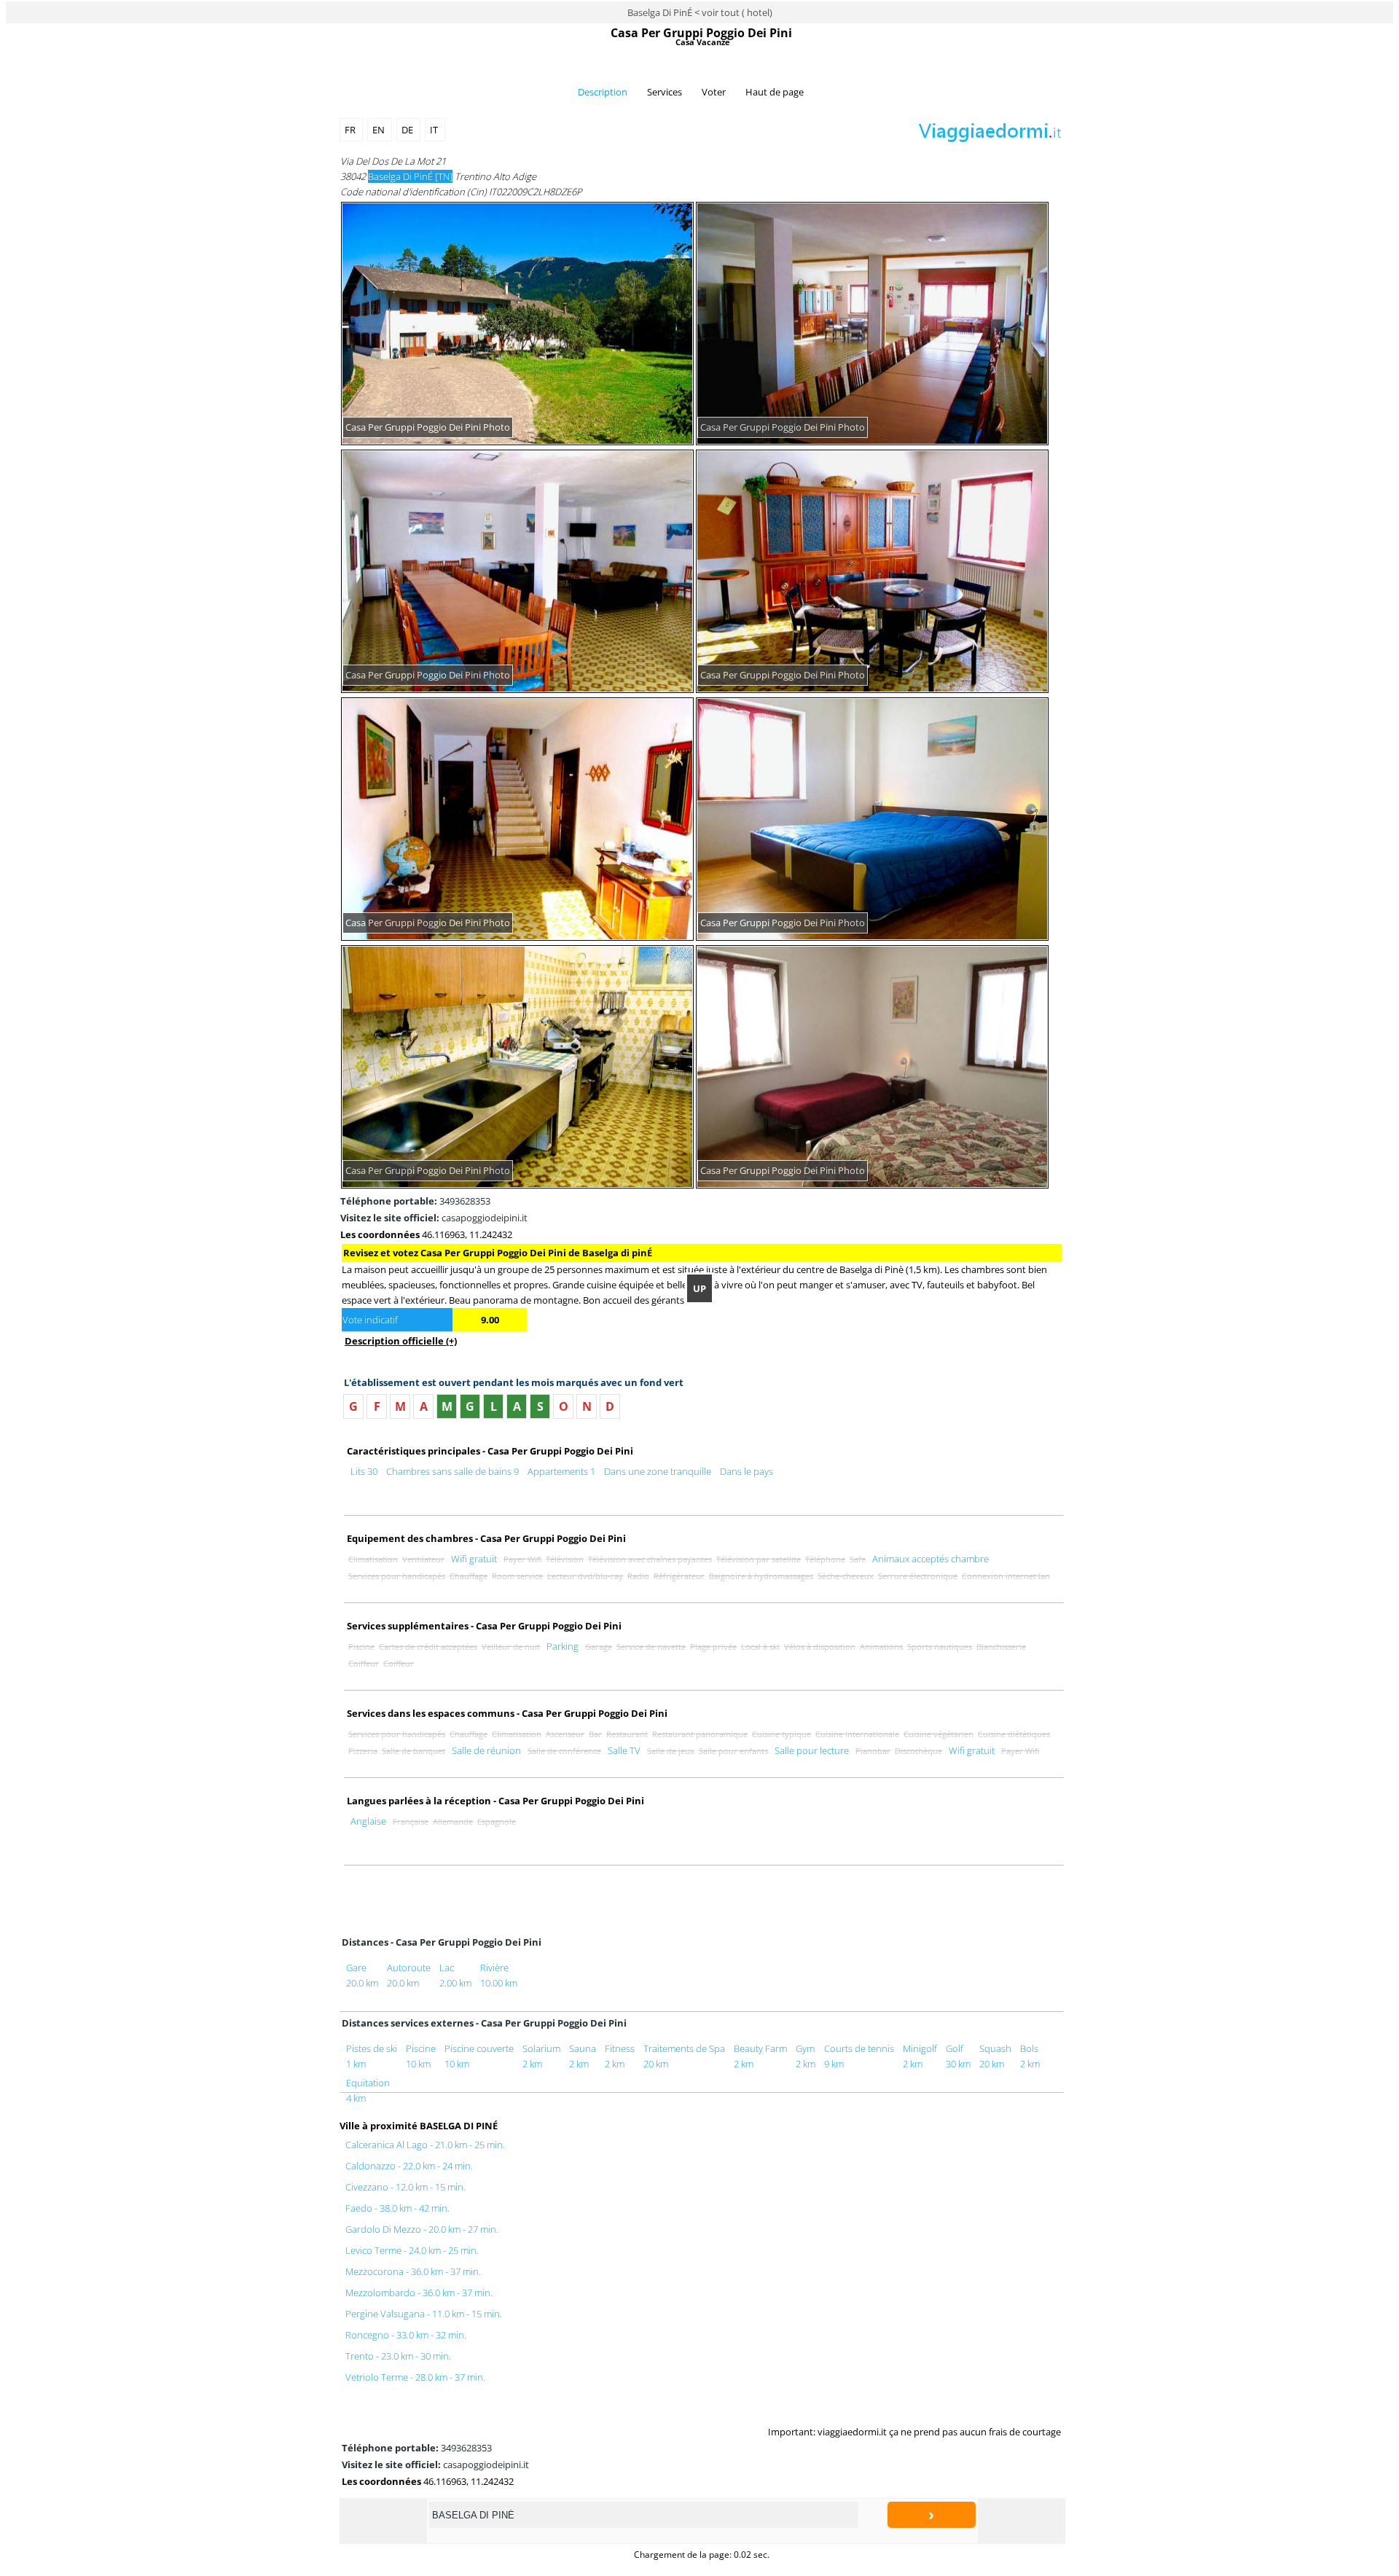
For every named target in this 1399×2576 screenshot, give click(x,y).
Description (603, 92)
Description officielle (401, 1341)
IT (435, 130)
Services (665, 92)
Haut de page (775, 92)
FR (351, 130)
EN (380, 130)
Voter (714, 92)
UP (699, 1288)
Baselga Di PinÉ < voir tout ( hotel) (700, 12)
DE (408, 130)
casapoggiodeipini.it (434, 1218)
